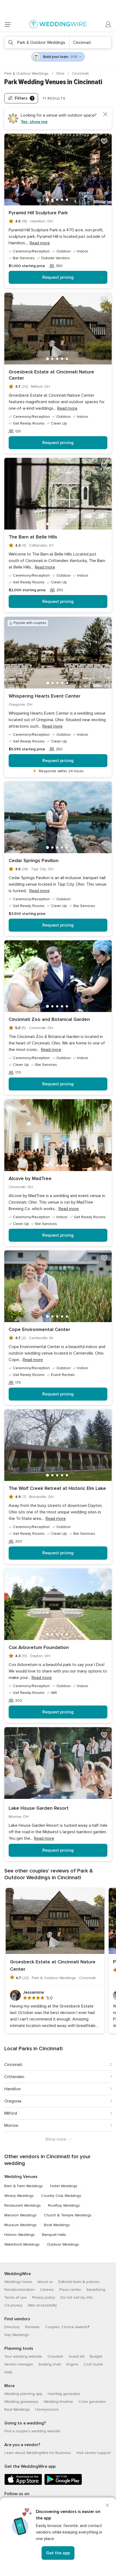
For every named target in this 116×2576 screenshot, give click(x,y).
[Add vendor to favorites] (104, 141)
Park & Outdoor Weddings (27, 73)
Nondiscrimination (20, 2290)
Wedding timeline (58, 2402)
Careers (47, 2290)
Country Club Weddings (61, 2196)
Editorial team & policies (79, 2282)
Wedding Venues (21, 2177)
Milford (11, 2113)
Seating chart (50, 2364)
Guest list (76, 2356)
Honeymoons (47, 2409)
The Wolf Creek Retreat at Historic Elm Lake (57, 1488)
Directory (12, 2327)
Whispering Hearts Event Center (45, 696)
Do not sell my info (77, 2297)
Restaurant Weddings (23, 2205)
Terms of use (16, 2297)
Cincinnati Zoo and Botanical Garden (49, 1019)
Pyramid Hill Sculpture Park (38, 213)
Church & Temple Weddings (68, 2215)
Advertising (96, 2290)
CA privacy (13, 2305)
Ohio (61, 73)
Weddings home (18, 2282)
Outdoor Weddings (63, 2244)
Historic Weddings (20, 2235)
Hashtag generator (64, 2394)
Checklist (55, 2356)
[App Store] (23, 2484)
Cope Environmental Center (39, 1329)
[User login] (108, 24)
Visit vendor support (93, 2453)
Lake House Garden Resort (39, 1808)
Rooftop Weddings (64, 2205)
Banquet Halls (54, 2235)
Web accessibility (42, 2305)
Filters (24, 98)
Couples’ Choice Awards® (67, 2327)
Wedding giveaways (21, 2402)
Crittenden (14, 2077)
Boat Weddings (57, 2225)
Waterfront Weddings (22, 2244)
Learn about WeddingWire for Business (38, 2453)
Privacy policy (44, 2297)
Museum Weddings (21, 2225)
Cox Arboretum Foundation (39, 1647)
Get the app (58, 2553)
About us (45, 2282)
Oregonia (13, 2101)
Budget (96, 2356)
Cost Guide (93, 2364)
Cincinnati (13, 2065)
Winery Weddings (19, 2196)
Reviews (32, 2327)
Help (8, 2372)
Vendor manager (19, 2364)
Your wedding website (23, 2356)
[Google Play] (63, 2484)
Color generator (92, 2402)
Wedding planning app (23, 2394)
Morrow (11, 2125)
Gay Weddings (17, 2335)
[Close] (107, 2505)
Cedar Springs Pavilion (34, 860)
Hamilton (13, 2089)
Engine (72, 2364)
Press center (70, 2290)
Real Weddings (17, 2409)
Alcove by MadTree (30, 1178)
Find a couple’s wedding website (32, 2431)
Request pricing (58, 277)
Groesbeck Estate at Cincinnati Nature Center (51, 375)
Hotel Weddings (64, 2186)
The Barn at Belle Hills (33, 537)
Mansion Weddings (21, 2215)
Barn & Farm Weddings (24, 2186)
